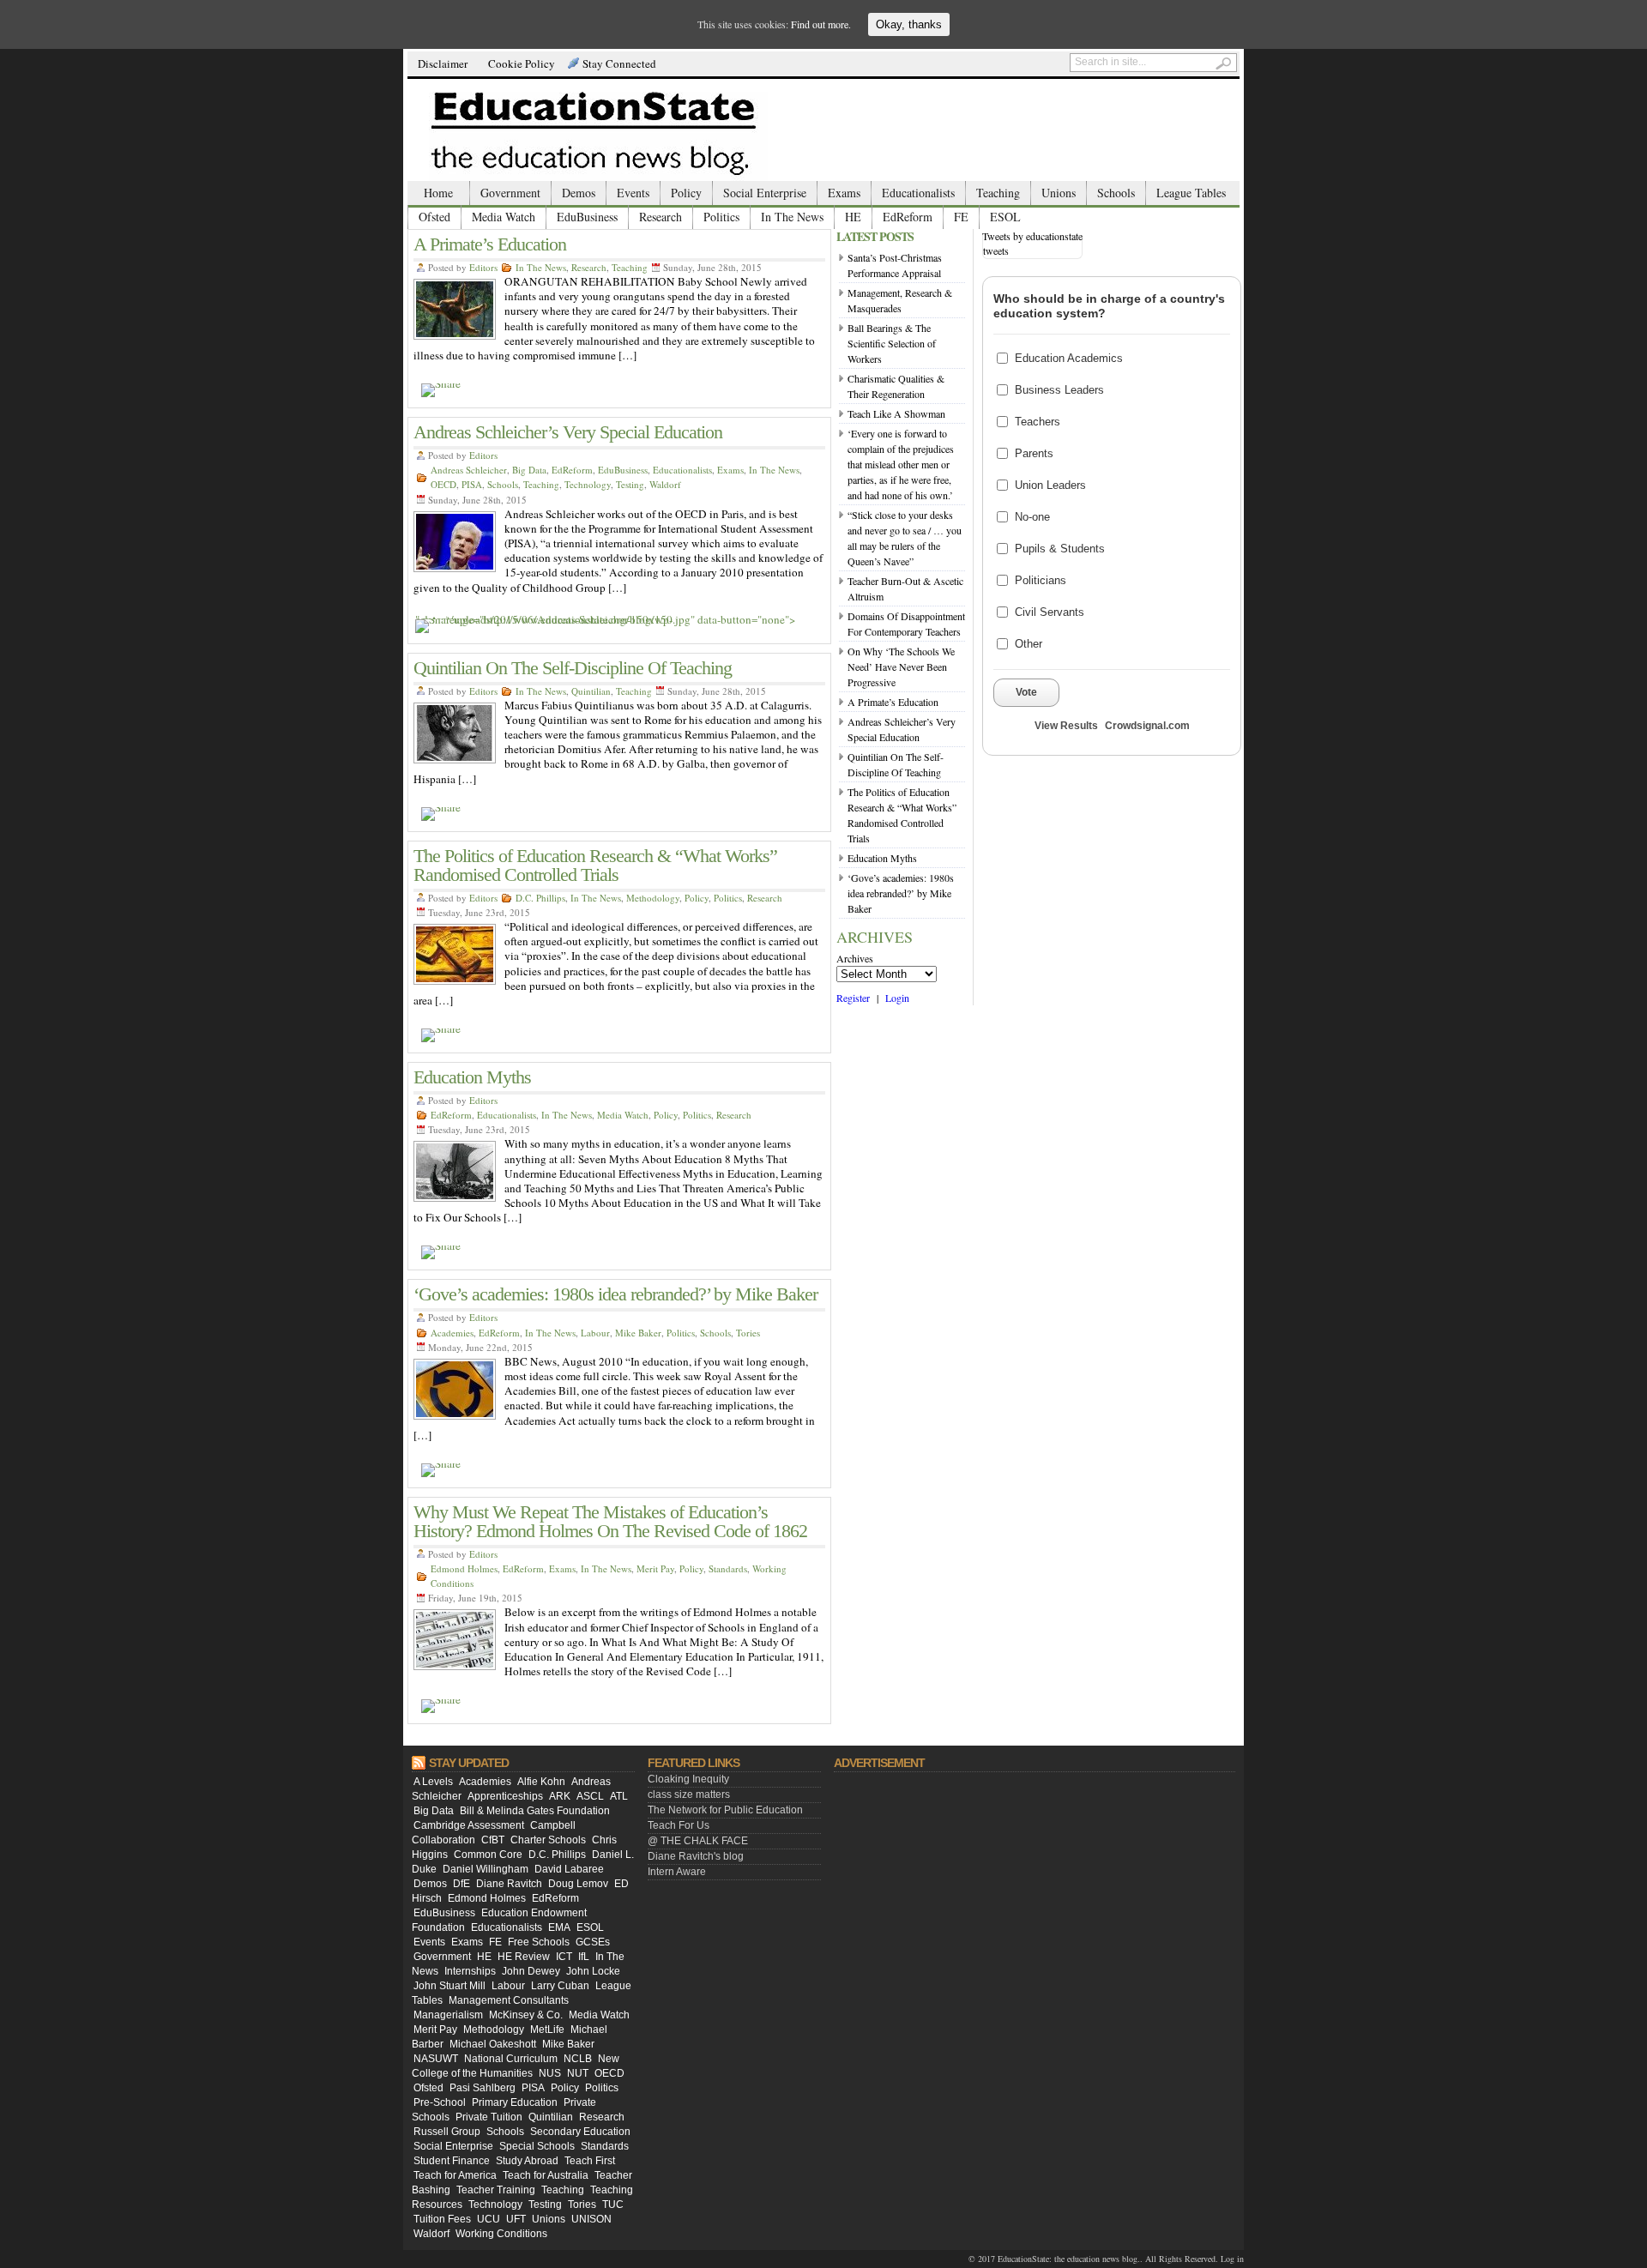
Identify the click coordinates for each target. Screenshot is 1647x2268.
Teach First (590, 2161)
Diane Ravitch (509, 1884)
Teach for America (455, 2175)
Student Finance (452, 2161)
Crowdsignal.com (1147, 726)
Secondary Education (580, 2132)
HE (853, 217)
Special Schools (537, 2146)
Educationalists (918, 193)
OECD (443, 484)
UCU (489, 2219)
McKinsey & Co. (526, 2015)
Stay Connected (619, 63)
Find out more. (821, 24)
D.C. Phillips (540, 898)
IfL (584, 1957)
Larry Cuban (560, 1986)
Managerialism (448, 2015)
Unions (1059, 193)
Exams (844, 193)
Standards (728, 1568)
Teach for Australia (546, 2175)
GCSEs (593, 1942)
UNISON (591, 2219)
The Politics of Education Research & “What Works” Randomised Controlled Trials (595, 865)
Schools (1116, 193)
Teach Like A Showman (896, 413)
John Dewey (531, 1971)
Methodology (653, 898)
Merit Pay (655, 1568)
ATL (619, 1796)
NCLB (578, 2059)
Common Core (488, 1855)
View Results (1066, 726)
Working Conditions (501, 2234)
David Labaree (569, 1869)
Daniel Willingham (486, 1869)
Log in (1232, 2259)
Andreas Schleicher (469, 470)
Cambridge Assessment (469, 1825)
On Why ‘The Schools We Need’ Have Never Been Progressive (901, 667)
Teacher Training (496, 2190)
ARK (560, 1796)
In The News (792, 217)
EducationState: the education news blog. (1069, 2259)
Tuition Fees (442, 2219)
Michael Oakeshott (493, 2044)
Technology (588, 484)
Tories (748, 1333)
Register (853, 998)
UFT (516, 2219)
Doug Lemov (578, 1884)
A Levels (433, 1782)
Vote (1026, 692)
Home (438, 193)
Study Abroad (527, 2161)
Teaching (998, 193)
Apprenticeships (505, 1796)
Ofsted (434, 217)
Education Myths (472, 1077)
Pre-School (440, 2102)
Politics (721, 217)
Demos (579, 193)
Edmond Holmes (464, 1568)
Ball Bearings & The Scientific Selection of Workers (892, 343)
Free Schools (539, 1942)
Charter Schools (548, 1840)
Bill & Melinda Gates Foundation (535, 1811)
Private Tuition (489, 2117)
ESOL (1005, 217)
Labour (595, 1333)
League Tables (1191, 193)
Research (661, 217)
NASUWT (436, 2059)
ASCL (590, 1796)
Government (510, 193)
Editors (483, 267)
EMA (559, 1927)
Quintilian (591, 691)
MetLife (547, 2030)
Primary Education (515, 2102)
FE (961, 217)
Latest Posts (875, 236)
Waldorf (665, 484)
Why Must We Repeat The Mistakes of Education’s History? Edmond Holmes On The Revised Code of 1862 (610, 1521)
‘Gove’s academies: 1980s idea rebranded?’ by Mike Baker (615, 1294)
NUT (578, 2073)
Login (897, 998)
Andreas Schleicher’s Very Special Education (568, 432)
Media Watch (504, 217)
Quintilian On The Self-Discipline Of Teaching (573, 668)
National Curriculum (511, 2059)
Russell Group (447, 2132)
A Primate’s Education (490, 244)
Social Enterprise (765, 193)
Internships (470, 1971)
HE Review (524, 1957)
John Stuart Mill (449, 1986)
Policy (686, 193)
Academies (452, 1333)
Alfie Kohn (541, 1782)
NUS (550, 2073)
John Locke (593, 1971)
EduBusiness (587, 217)
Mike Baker (638, 1333)
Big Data (529, 470)
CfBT (493, 1840)
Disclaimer (443, 63)
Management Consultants (509, 2000)
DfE (462, 1884)
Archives (855, 958)
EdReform (908, 217)
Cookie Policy (522, 63)
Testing (630, 484)
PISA (472, 484)
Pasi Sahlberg (483, 2088)
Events (633, 193)
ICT (564, 1957)
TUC (613, 2205)
